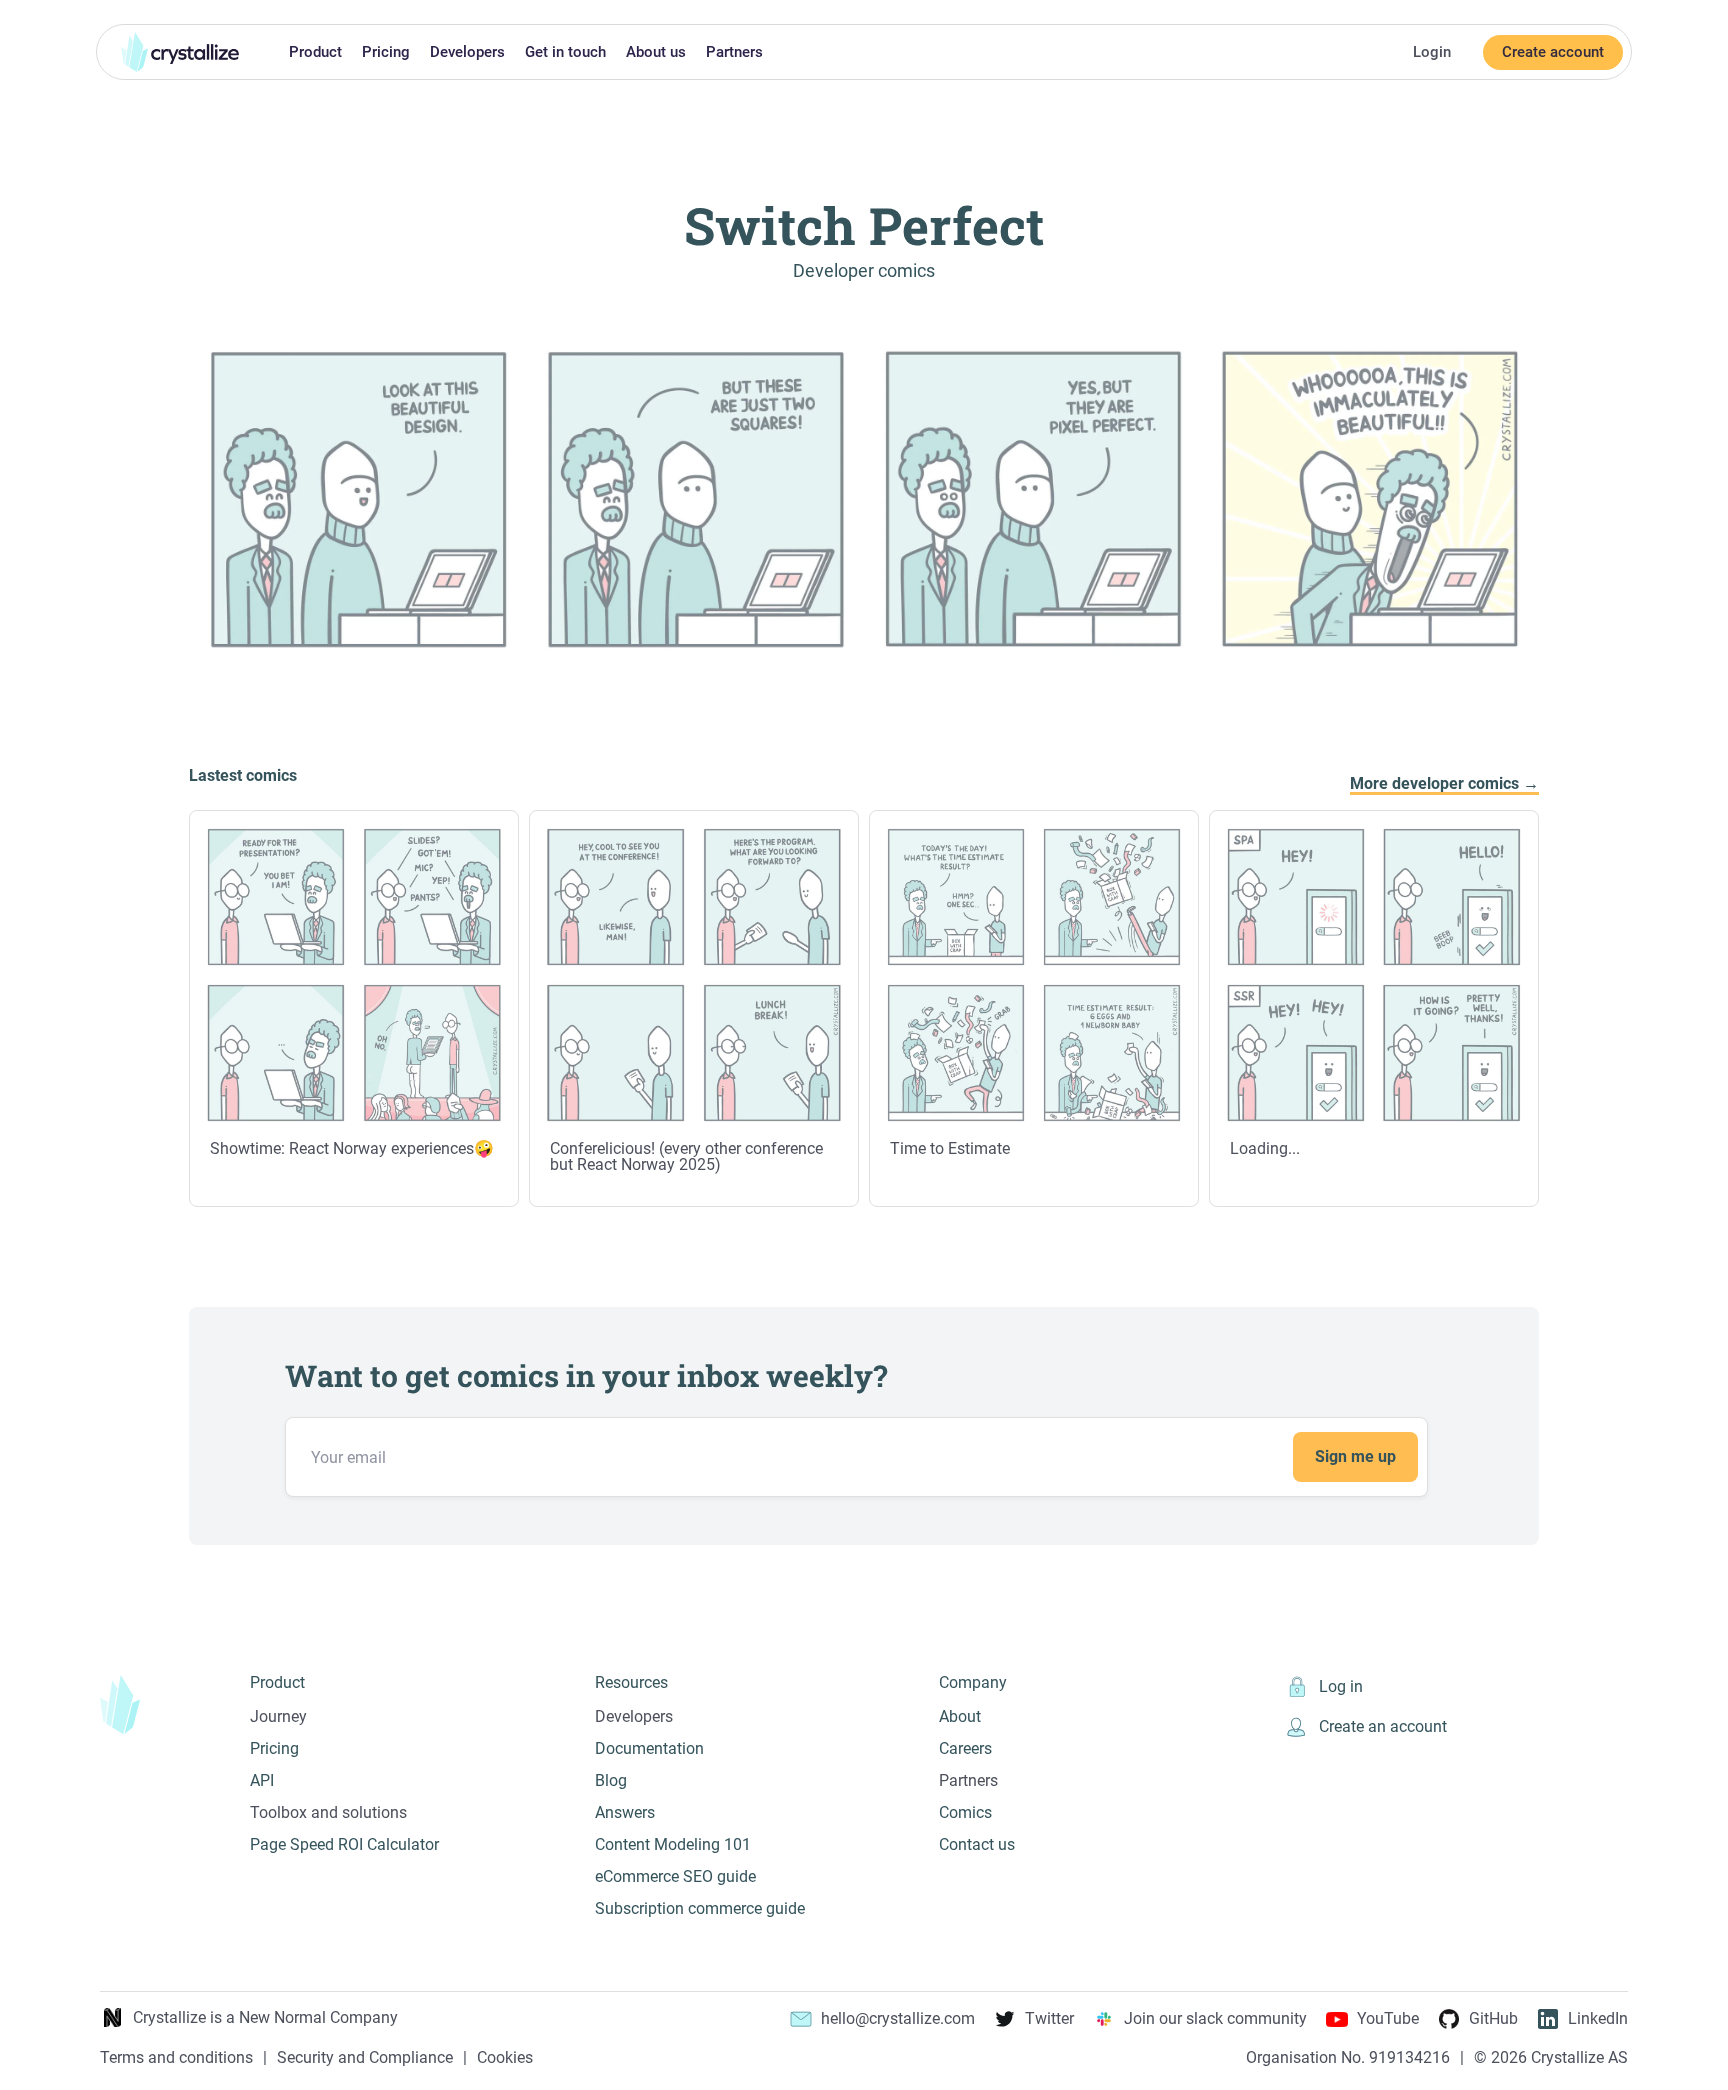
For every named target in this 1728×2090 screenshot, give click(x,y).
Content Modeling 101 (673, 1844)
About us (656, 52)
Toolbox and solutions (328, 1812)
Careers (965, 1748)
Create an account (1383, 1726)
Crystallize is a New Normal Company (265, 2017)
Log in (1341, 1686)
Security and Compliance (365, 2058)
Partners (734, 52)
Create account (1553, 52)
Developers (467, 52)
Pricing (386, 52)
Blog (611, 1780)
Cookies (505, 2058)
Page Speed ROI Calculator (344, 1844)
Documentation (649, 1748)
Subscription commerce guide (700, 1908)
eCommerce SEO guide (675, 1876)
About (960, 1716)
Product (315, 52)
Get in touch (565, 52)
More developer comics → (1444, 784)
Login (1432, 52)
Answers (625, 1812)
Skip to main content (8, 12)
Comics (965, 1812)
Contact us (977, 1844)
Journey (278, 1716)
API (262, 1780)
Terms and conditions (176, 2058)
